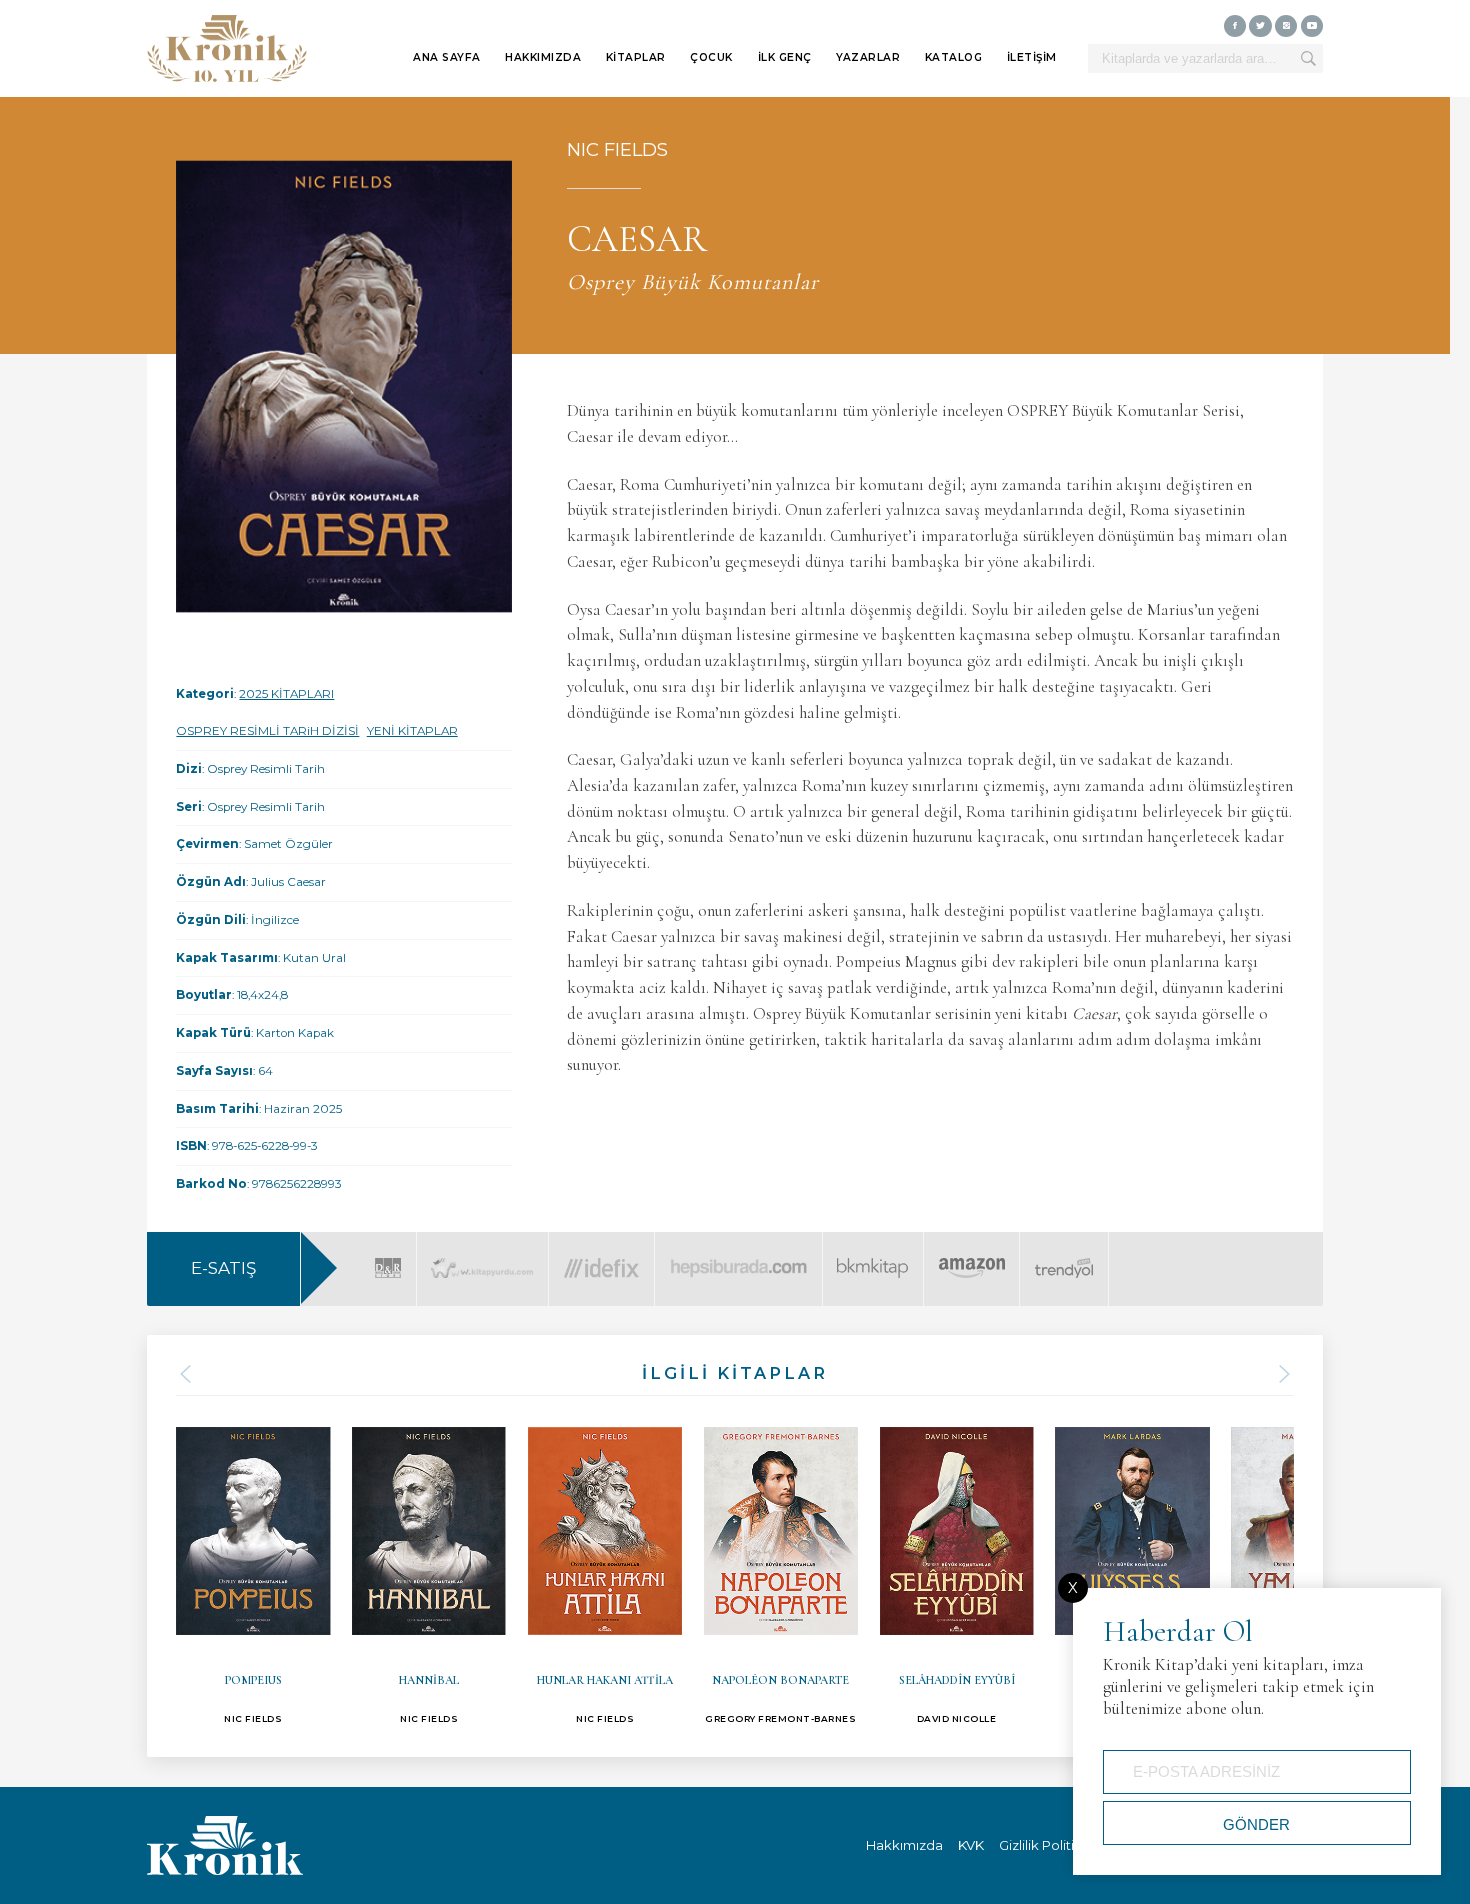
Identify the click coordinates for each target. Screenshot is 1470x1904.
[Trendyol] (1064, 1255)
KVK (971, 1845)
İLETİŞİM (1032, 57)
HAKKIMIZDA (543, 57)
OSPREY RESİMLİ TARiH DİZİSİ (267, 731)
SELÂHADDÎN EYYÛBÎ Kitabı (957, 1567)
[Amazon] (972, 1255)
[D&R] (388, 1255)
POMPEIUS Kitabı (253, 1567)
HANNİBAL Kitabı (429, 1567)
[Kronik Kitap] (227, 49)
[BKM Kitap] (872, 1255)
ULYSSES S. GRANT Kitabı (1132, 1567)
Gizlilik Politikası (1049, 1845)
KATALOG (954, 57)
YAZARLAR (868, 57)
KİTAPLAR (636, 57)
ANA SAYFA (447, 57)
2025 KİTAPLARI (286, 694)
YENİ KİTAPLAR (412, 731)
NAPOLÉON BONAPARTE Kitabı (781, 1567)
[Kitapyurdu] (482, 1255)
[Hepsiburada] (738, 1255)
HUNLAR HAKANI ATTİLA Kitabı (605, 1567)
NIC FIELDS (617, 149)
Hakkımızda (904, 1845)
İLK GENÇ (785, 57)
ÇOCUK (711, 57)
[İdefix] (602, 1255)
